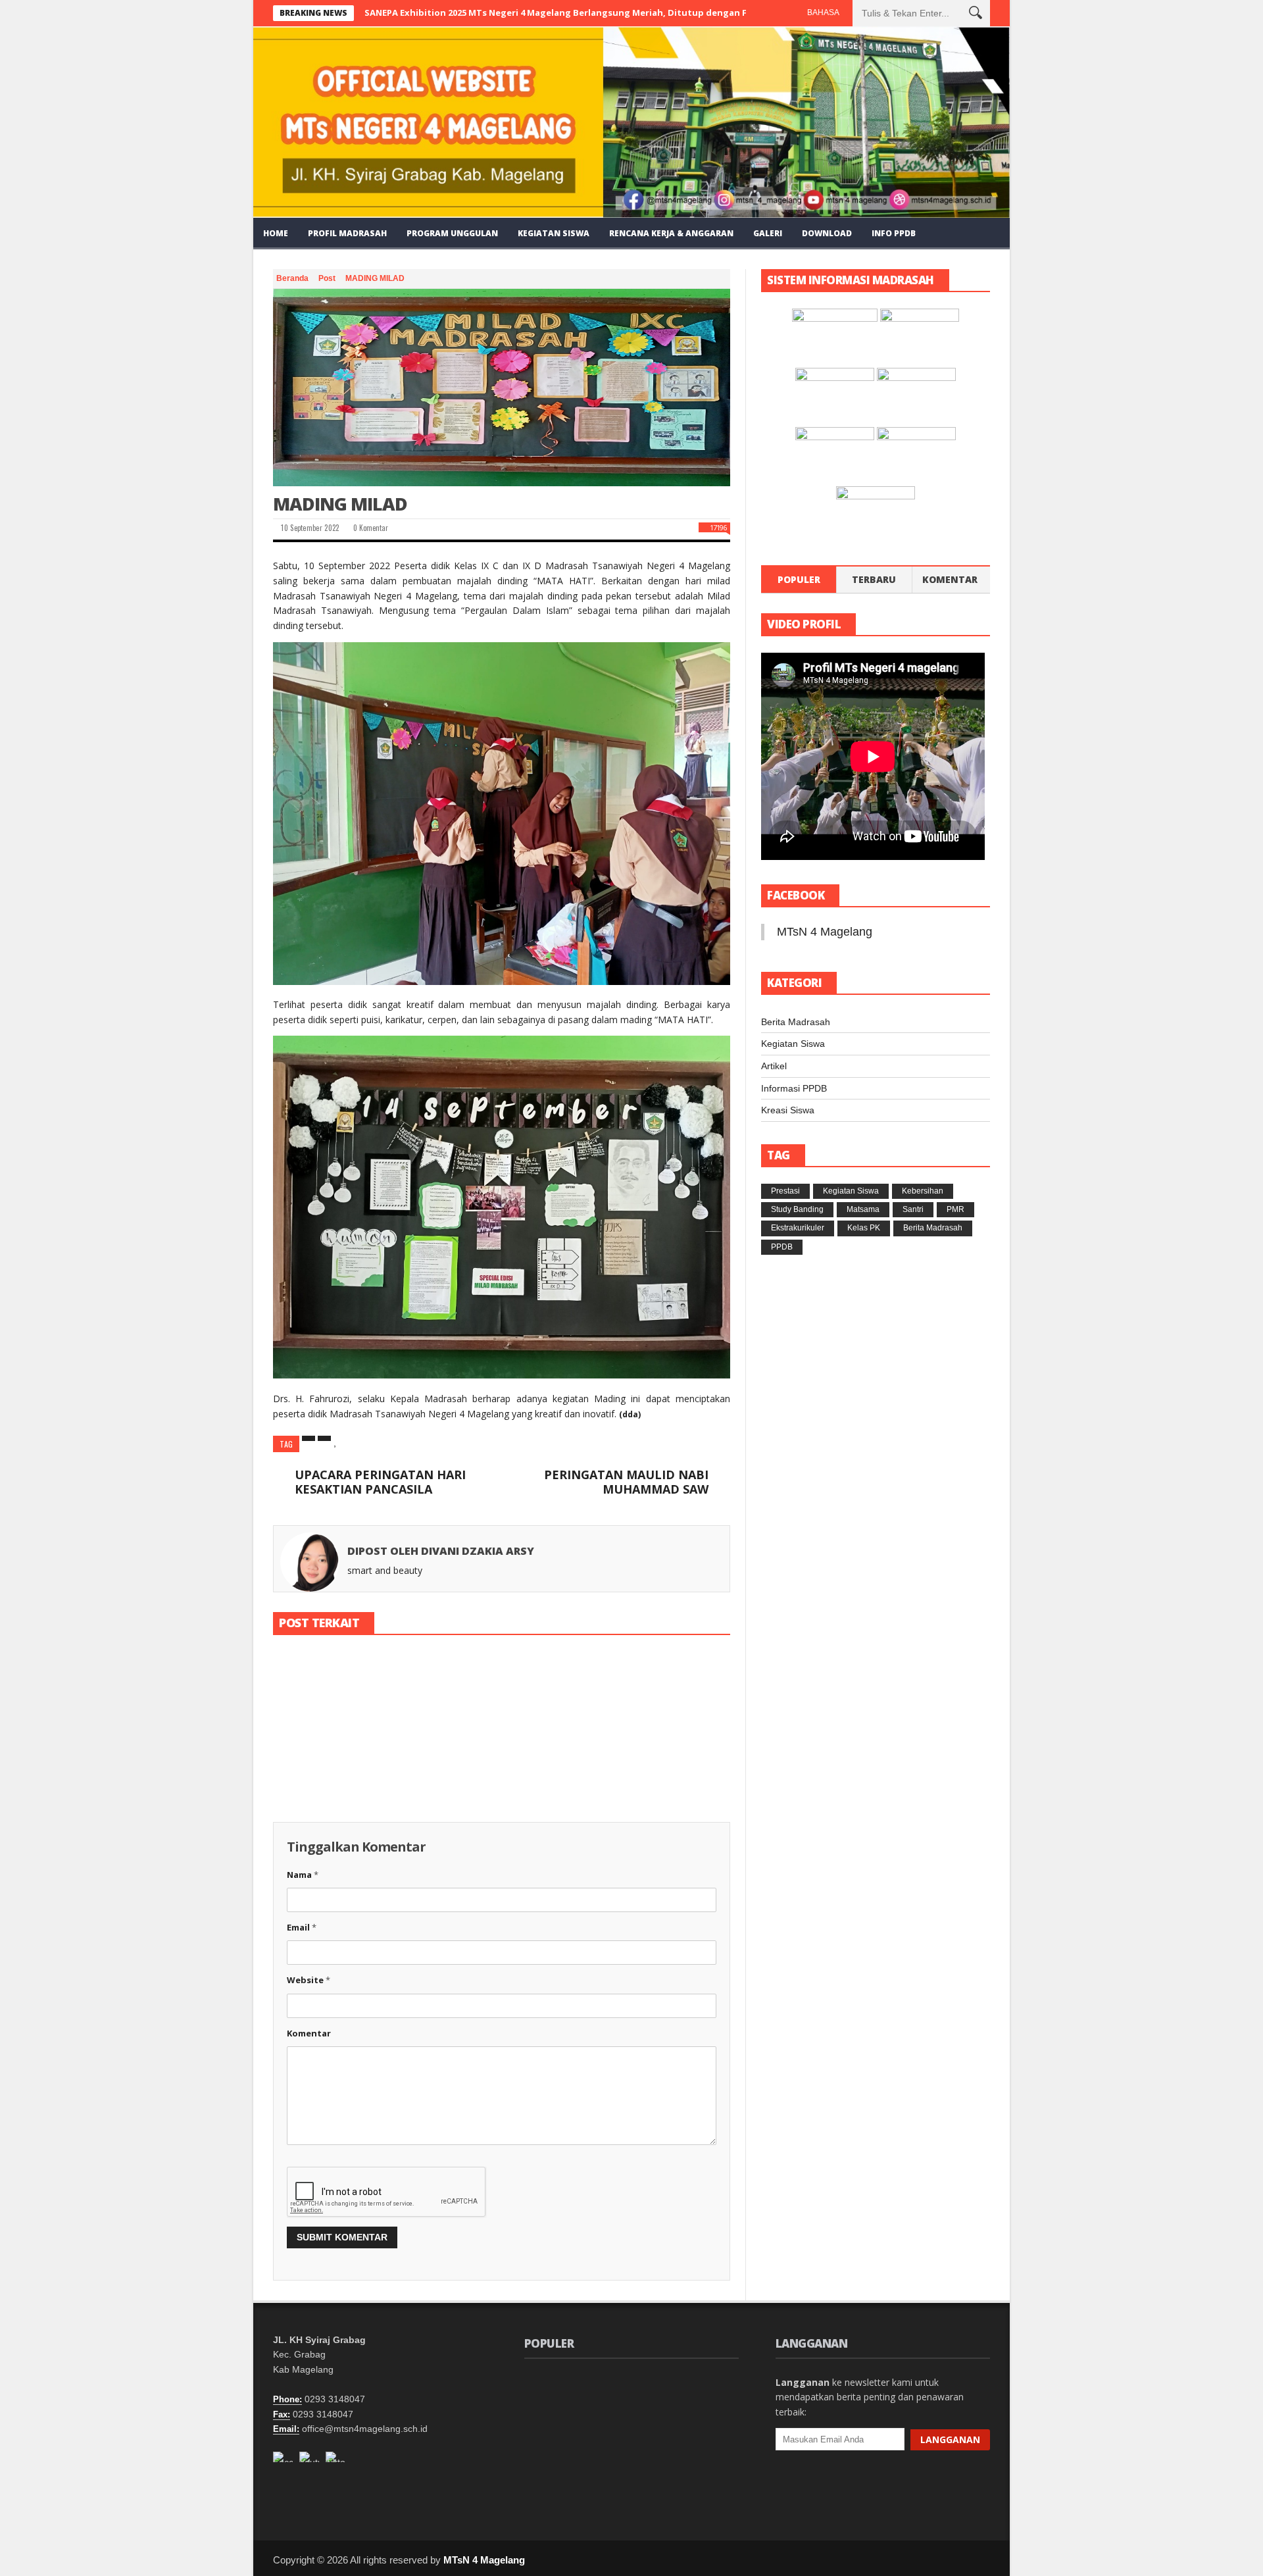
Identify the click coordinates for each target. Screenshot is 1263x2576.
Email (302, 1927)
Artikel (774, 1066)
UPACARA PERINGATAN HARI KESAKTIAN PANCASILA (380, 1482)
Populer (799, 579)
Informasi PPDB (794, 1088)
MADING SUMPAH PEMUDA (661, 2455)
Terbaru (874, 579)
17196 (718, 527)
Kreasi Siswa (788, 1110)
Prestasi (785, 1191)
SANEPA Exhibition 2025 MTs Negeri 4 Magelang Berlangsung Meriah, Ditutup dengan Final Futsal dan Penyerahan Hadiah (632, 13)
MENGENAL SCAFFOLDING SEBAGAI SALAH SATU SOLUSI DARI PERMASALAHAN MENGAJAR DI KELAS (667, 2397)
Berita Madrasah (796, 1022)
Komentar (309, 2033)
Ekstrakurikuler (798, 1228)
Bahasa (823, 13)
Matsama (863, 1209)
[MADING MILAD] (502, 388)
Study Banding (797, 1209)
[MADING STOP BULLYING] (501, 1698)
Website (309, 1980)
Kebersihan (923, 1191)
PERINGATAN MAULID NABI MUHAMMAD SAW (626, 1482)
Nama (303, 1875)
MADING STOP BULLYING (501, 1756)
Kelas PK (864, 1228)
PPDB (782, 1247)
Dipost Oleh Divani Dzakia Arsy (441, 1551)
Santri (913, 1209)
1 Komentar (361, 1787)
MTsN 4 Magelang (825, 932)
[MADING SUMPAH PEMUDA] (345, 1698)
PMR (955, 1209)
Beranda (293, 278)
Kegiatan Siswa (793, 1044)
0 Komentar (370, 528)
